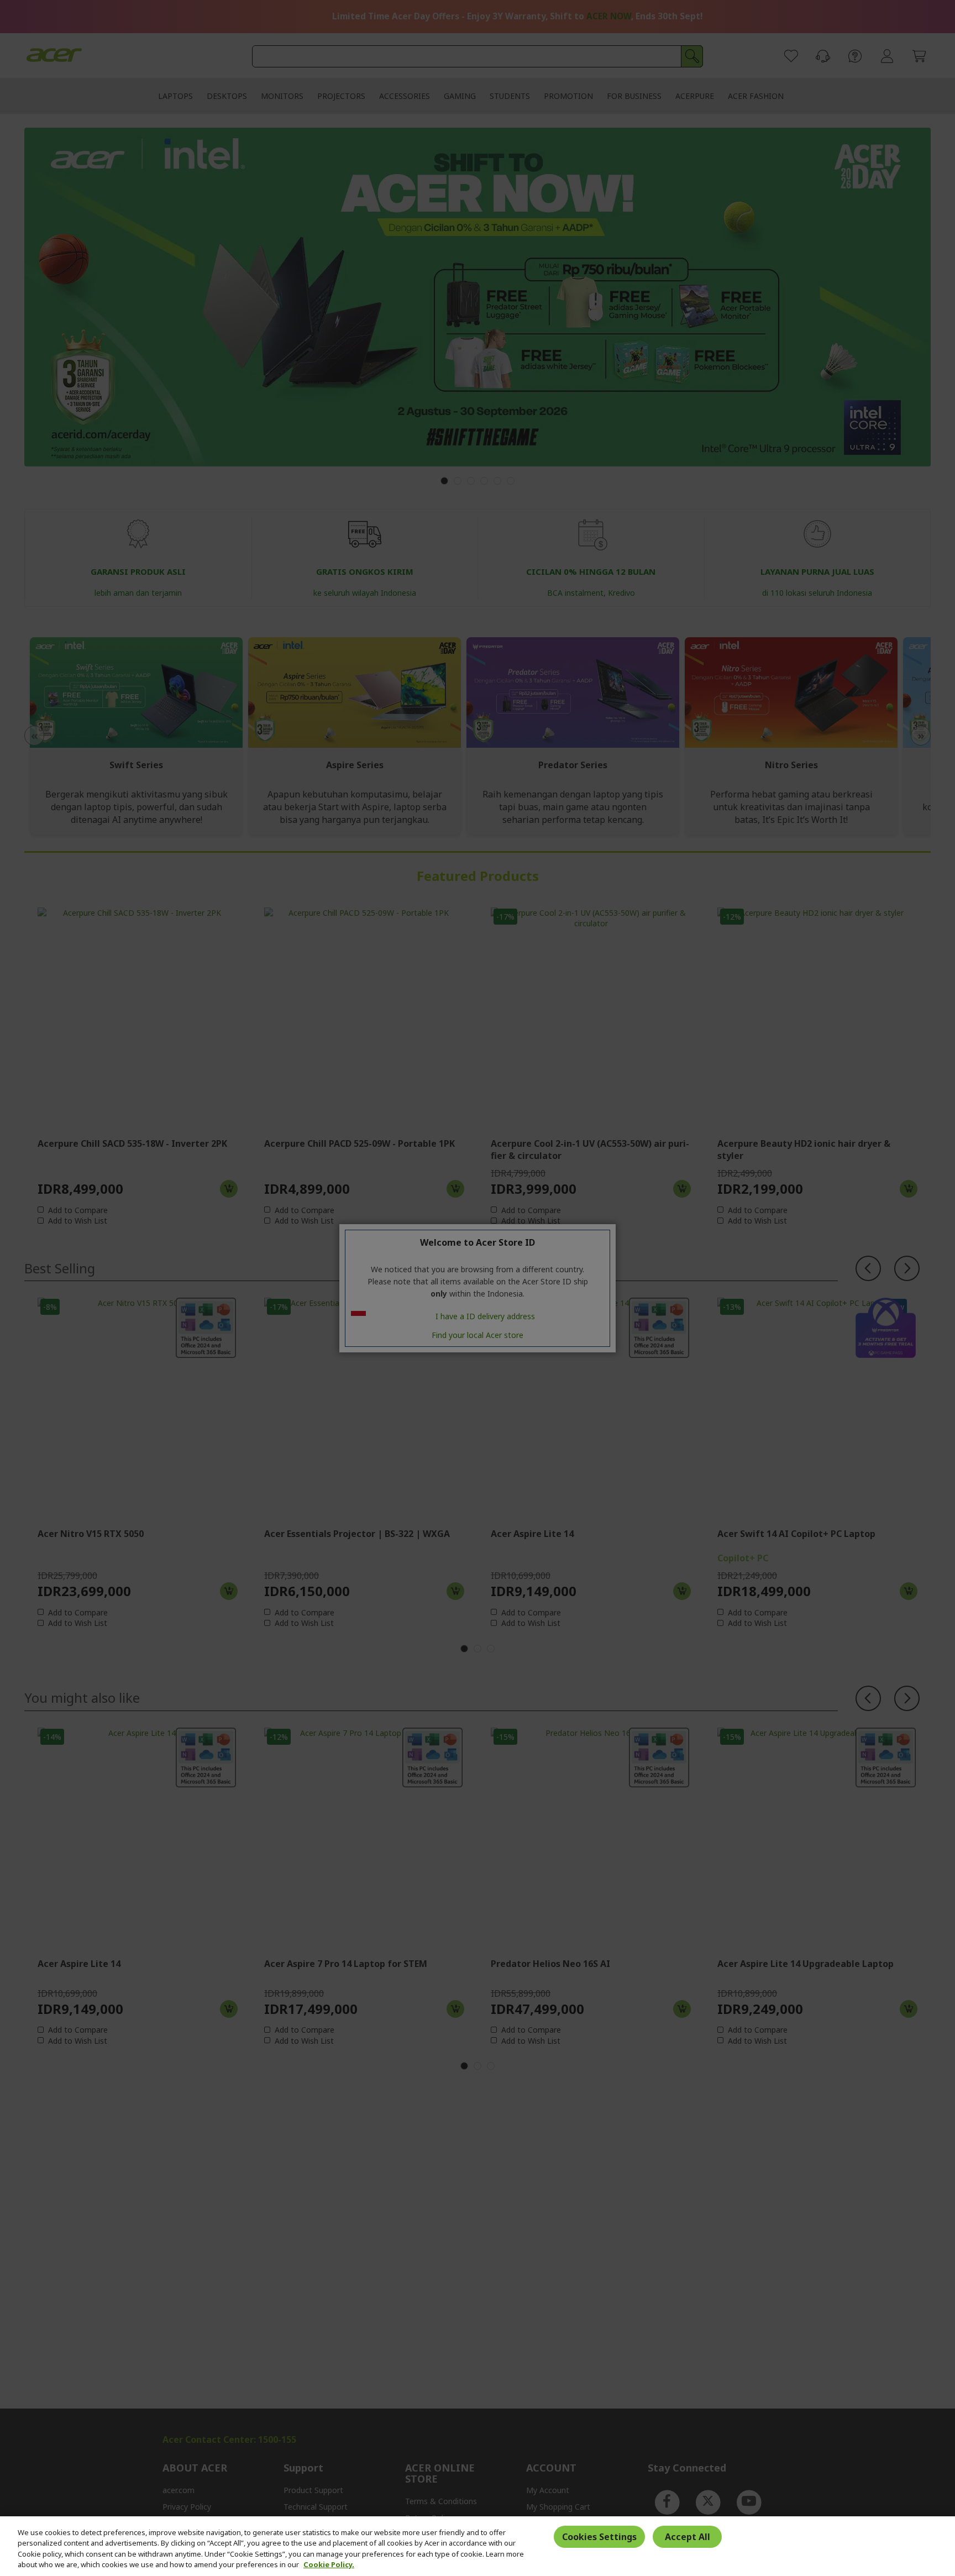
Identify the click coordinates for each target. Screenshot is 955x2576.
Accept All (688, 2537)
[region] (478, 2546)
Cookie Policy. (329, 2564)
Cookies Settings (599, 2537)
